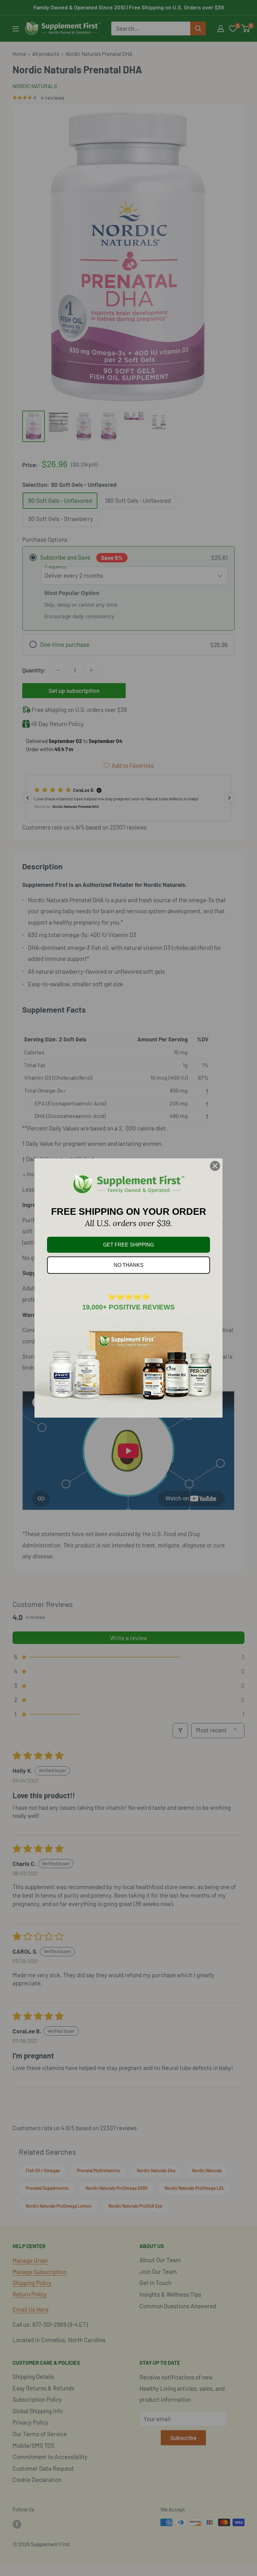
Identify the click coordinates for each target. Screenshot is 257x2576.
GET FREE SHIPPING (128, 1245)
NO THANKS (129, 1265)
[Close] (215, 1166)
